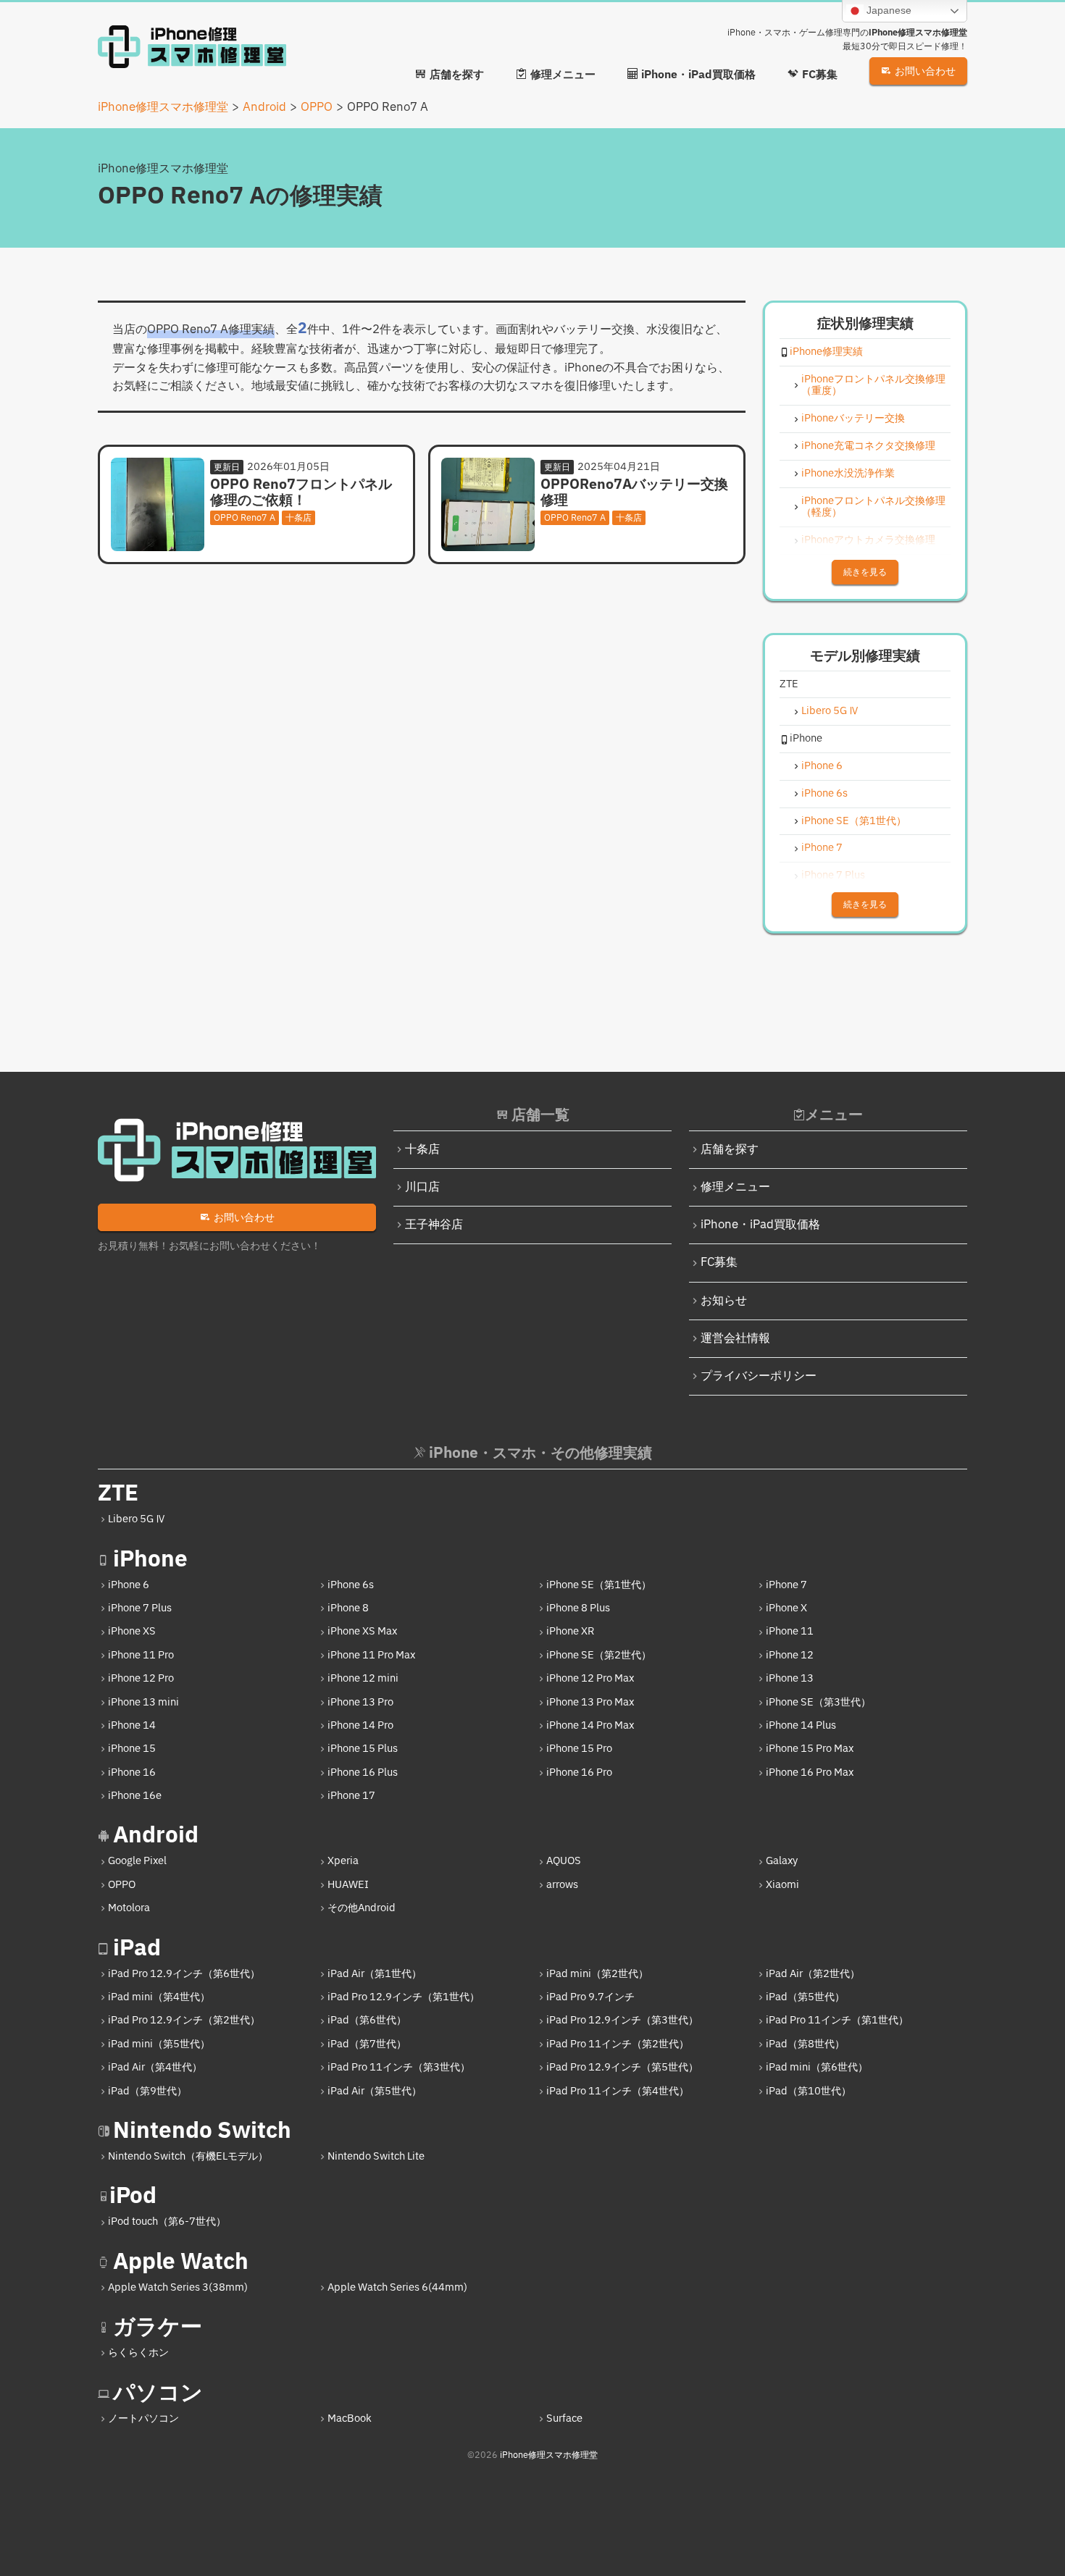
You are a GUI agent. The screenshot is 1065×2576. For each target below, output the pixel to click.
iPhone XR (570, 1631)
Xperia (343, 1861)
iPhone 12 (790, 1655)
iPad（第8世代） (805, 2044)
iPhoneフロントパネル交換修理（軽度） (873, 508)
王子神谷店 (434, 1225)
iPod (133, 2196)
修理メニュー (735, 1187)
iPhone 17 (351, 1796)
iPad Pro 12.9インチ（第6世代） (184, 1974)
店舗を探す (730, 1150)
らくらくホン (138, 2353)
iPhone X (786, 1608)
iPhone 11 (790, 1631)
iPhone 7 (822, 848)
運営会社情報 (735, 1339)
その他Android (362, 1908)
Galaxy (782, 1861)
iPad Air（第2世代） (813, 1974)
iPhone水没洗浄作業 (848, 474)
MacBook (350, 2418)
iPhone (150, 1560)
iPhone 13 (790, 1678)
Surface (564, 2418)
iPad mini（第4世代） (159, 1997)
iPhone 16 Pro (579, 1772)
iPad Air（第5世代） (375, 2091)
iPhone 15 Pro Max (810, 1749)
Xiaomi (782, 1885)
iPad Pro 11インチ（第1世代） (837, 2020)
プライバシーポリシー (759, 1376)
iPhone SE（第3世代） (818, 1702)
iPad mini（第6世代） (817, 2067)
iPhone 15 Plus (363, 1749)
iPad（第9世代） (147, 2091)
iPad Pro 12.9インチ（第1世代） (404, 1997)
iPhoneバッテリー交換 (853, 419)
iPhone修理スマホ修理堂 (549, 2455)
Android (156, 1835)
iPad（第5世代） (805, 1997)
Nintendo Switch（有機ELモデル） (188, 2156)
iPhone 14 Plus (801, 1725)
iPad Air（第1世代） (375, 1974)
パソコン (158, 2393)
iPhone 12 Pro (141, 1678)
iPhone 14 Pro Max (590, 1725)
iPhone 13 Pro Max (590, 1702)
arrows (562, 1885)
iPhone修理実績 (826, 352)
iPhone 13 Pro (360, 1702)
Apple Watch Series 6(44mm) (397, 2287)
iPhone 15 (132, 1749)
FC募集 (719, 1263)
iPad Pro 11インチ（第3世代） (399, 2067)
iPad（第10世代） (809, 2091)
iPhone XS (132, 1631)
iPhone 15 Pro (579, 1749)
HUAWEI (348, 1885)
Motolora (129, 1908)
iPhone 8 (348, 1608)
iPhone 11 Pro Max (371, 1655)
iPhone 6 (822, 767)
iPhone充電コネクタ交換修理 (868, 446)
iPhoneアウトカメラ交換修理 (868, 541)
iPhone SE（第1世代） (854, 822)
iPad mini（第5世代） (159, 2044)
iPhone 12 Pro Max (590, 1678)
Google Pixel (137, 1861)
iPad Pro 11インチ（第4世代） (618, 2091)
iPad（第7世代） (367, 2044)
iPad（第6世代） (367, 2020)
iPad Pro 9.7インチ (590, 1997)
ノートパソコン (143, 2418)
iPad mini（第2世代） (597, 1974)
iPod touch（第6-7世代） (167, 2222)
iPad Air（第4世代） (155, 2067)
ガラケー (158, 2327)
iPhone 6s (824, 794)
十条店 (422, 1150)
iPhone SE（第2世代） (599, 1655)
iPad (137, 1948)
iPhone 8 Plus (578, 1608)
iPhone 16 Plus (363, 1772)
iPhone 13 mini (143, 1702)
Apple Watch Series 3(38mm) (178, 2287)
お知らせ (724, 1301)
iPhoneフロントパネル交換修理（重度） (873, 386)
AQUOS (564, 1861)
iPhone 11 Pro (141, 1655)
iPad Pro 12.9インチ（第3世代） (622, 2020)
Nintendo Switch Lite (376, 2156)
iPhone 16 (132, 1772)
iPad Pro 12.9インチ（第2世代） (184, 2020)
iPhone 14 (132, 1725)
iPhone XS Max (362, 1631)
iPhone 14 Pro (360, 1725)
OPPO (122, 1885)
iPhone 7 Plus (833, 876)
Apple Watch (181, 2262)
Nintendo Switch (202, 2131)
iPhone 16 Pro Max (810, 1772)
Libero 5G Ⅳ (830, 712)
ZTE (118, 1494)
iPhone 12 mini (363, 1678)
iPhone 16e (135, 1796)
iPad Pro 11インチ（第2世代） (618, 2044)
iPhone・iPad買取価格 (760, 1225)
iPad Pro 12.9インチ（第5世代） (622, 2067)
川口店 (422, 1187)
